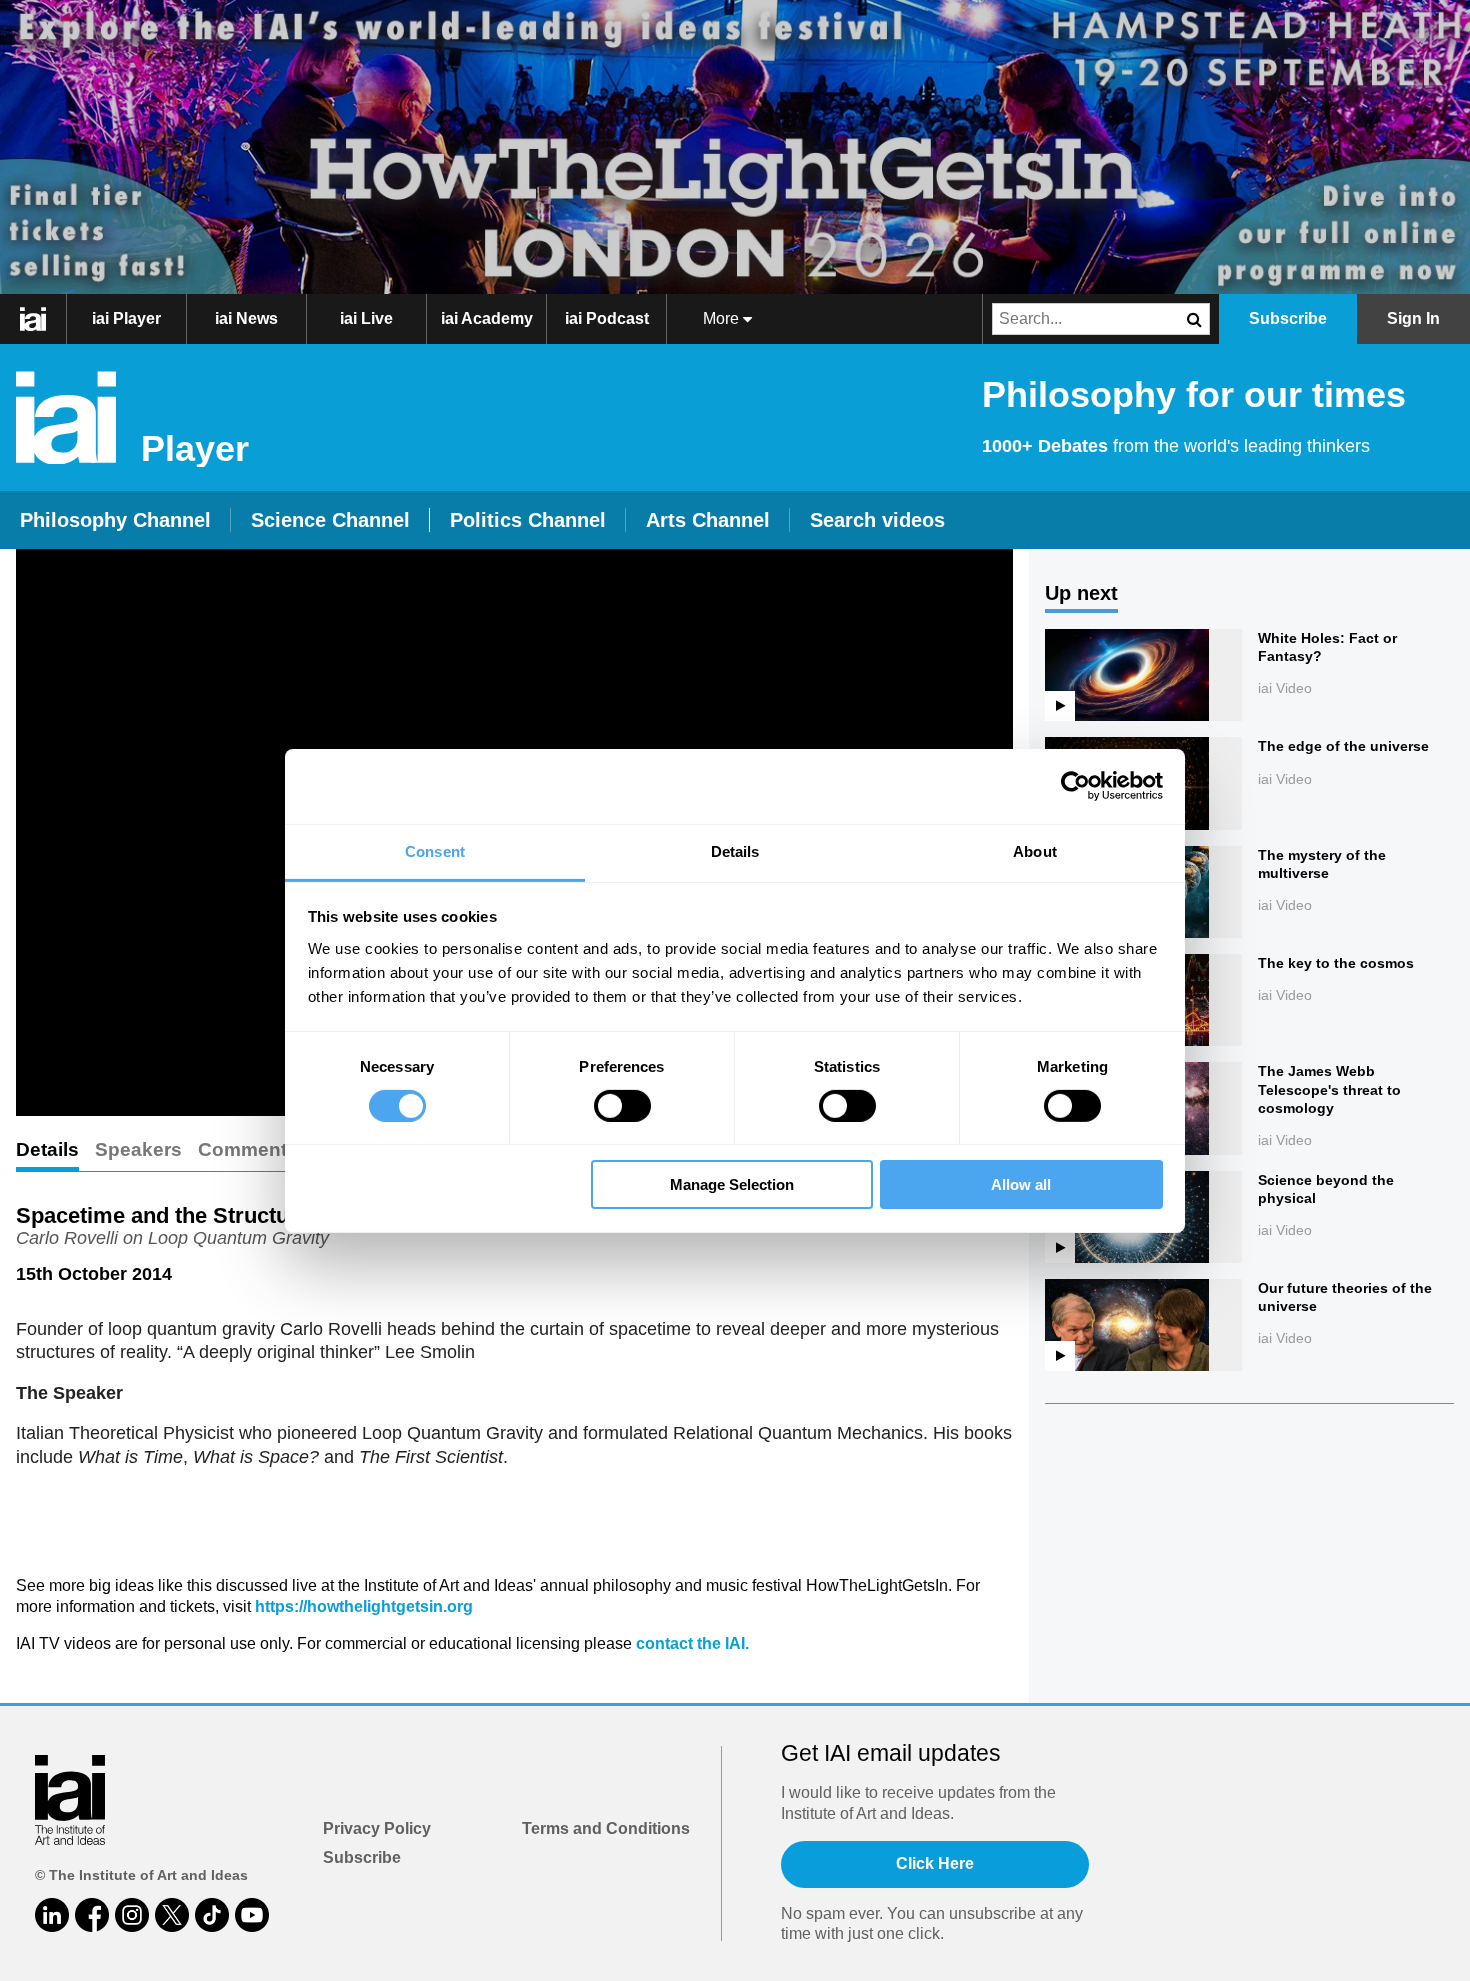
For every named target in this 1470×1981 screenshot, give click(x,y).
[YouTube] (252, 1915)
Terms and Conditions (606, 1828)
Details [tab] (735, 850)
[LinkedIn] (52, 1915)
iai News (246, 318)
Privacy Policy (377, 1828)
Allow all (1021, 1184)
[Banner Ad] (735, 147)
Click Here (935, 1863)
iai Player (126, 318)
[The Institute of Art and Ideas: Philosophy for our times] (43, 319)
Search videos (877, 520)
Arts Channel (708, 520)
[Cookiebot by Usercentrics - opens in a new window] (1075, 786)
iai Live (366, 318)
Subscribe (362, 1857)
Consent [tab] (435, 850)
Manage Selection (732, 1184)
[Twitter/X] (172, 1915)
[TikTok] (212, 1915)
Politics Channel (528, 520)
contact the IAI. (692, 1643)
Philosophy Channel (115, 520)
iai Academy (487, 318)
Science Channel (330, 520)
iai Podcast (607, 318)
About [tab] (1035, 850)
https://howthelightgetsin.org (364, 1606)
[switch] (622, 1106)
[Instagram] (132, 1915)
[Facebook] (92, 1915)
